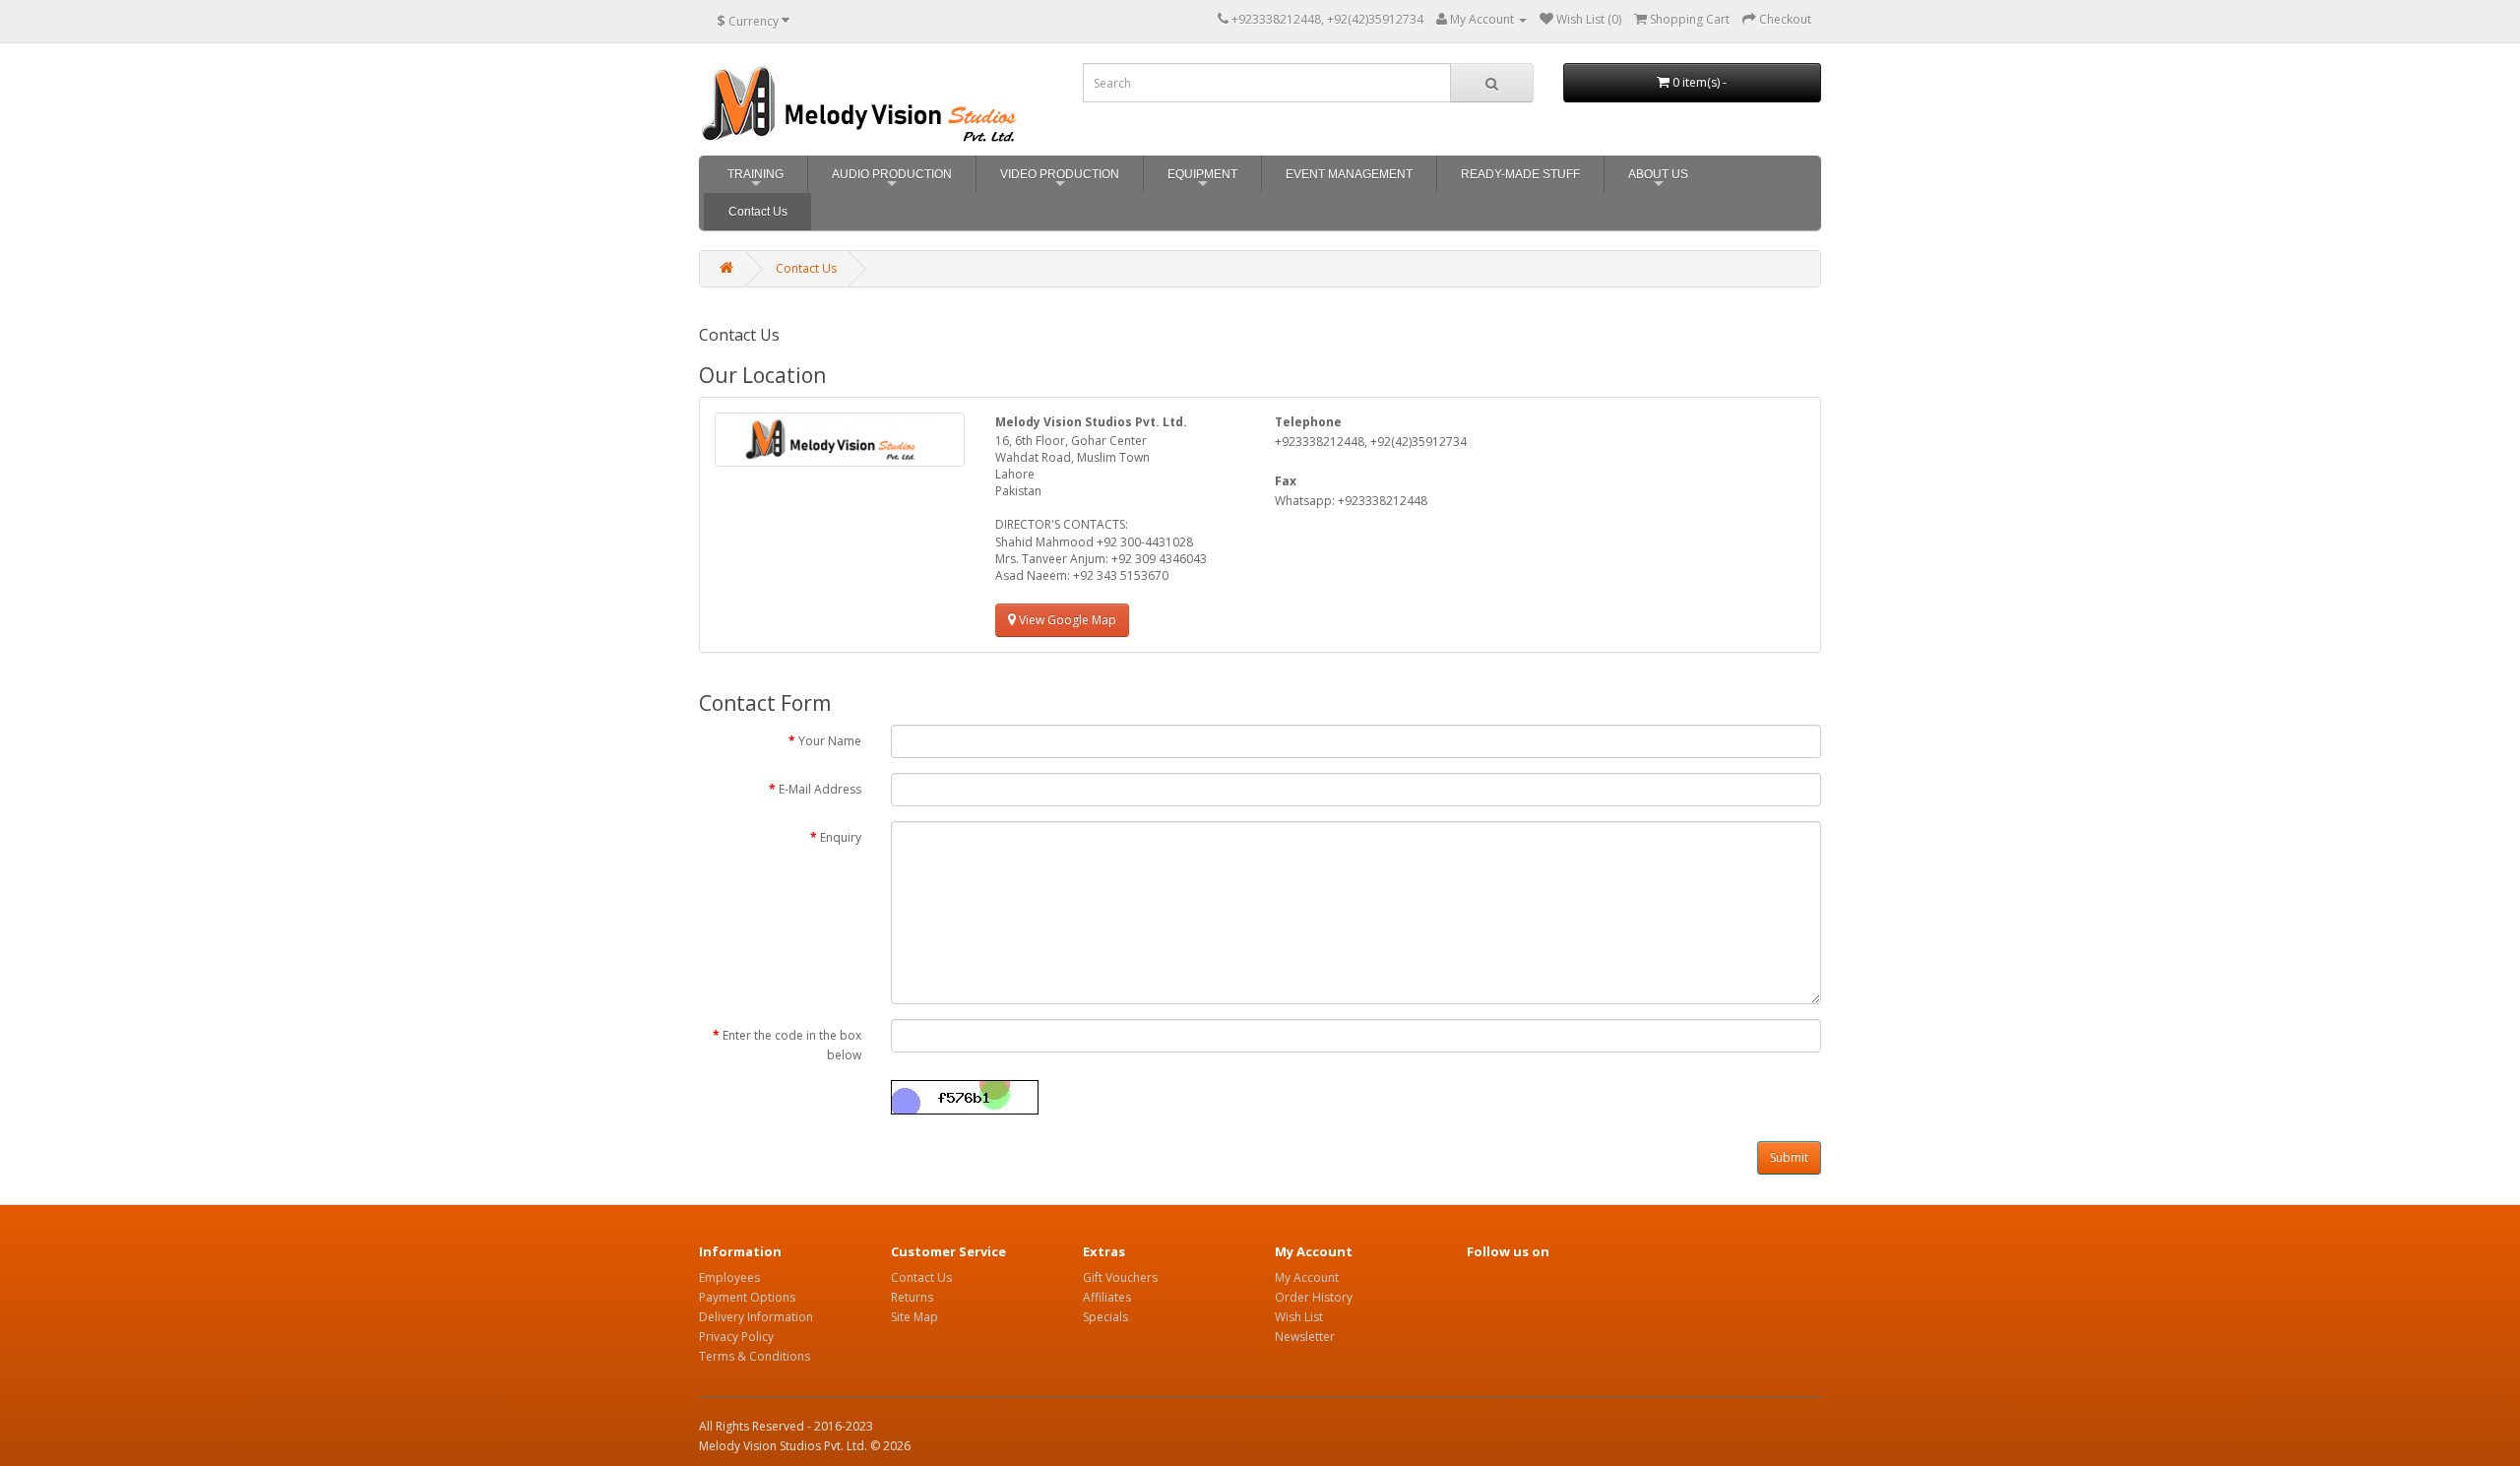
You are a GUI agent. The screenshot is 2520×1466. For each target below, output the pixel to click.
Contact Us (758, 212)
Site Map (914, 1317)
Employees (729, 1277)
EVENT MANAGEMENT (1349, 174)
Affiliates (1107, 1297)
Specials (1105, 1317)
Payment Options (747, 1297)
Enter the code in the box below (792, 1045)
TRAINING (756, 181)
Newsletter (1305, 1337)
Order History (1314, 1297)
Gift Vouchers (1120, 1277)
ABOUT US (1658, 181)
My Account (1307, 1277)
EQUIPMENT (1202, 181)
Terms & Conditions (755, 1356)
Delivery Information (756, 1317)
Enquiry (841, 837)
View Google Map (1066, 620)
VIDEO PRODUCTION (1060, 181)
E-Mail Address (820, 789)
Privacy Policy (736, 1337)
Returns (912, 1297)
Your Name (830, 741)
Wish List (1299, 1317)
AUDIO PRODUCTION (892, 181)
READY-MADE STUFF (1520, 174)
